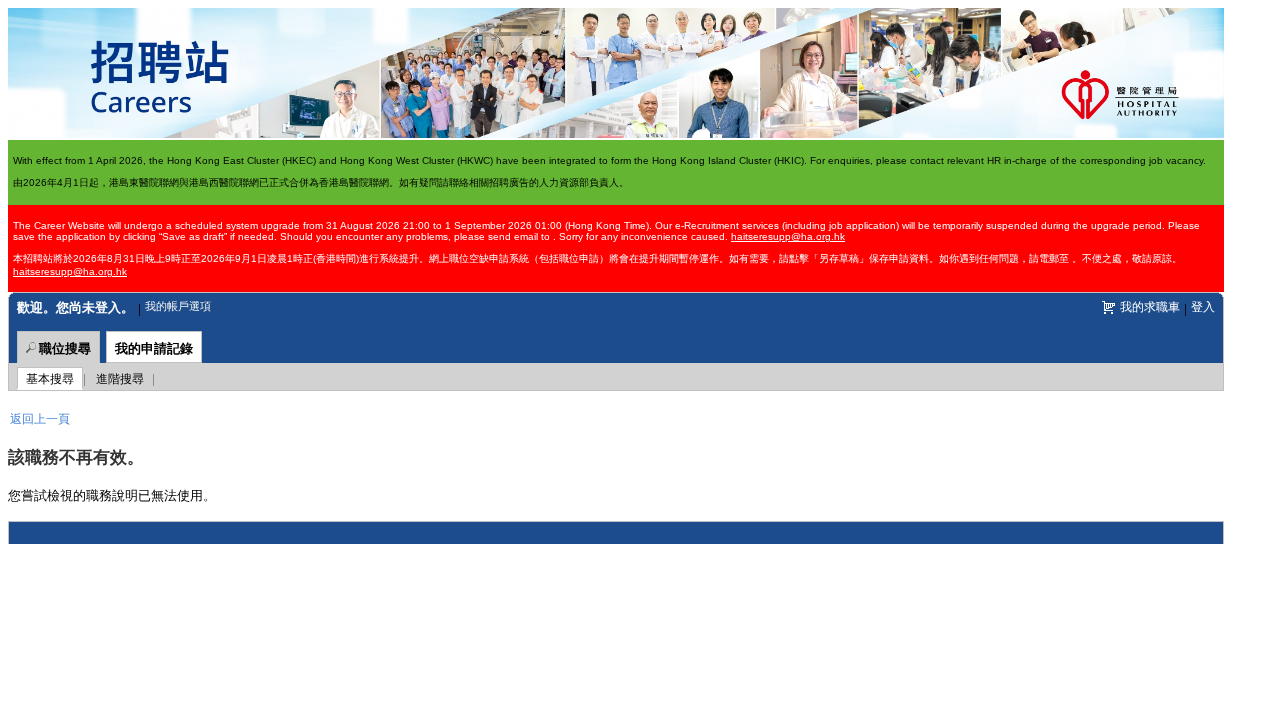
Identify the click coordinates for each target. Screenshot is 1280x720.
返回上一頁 (40, 417)
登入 (1203, 305)
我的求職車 (1150, 305)
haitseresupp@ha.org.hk (788, 236)
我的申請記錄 (154, 347)
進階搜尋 (120, 377)
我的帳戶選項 (178, 305)
